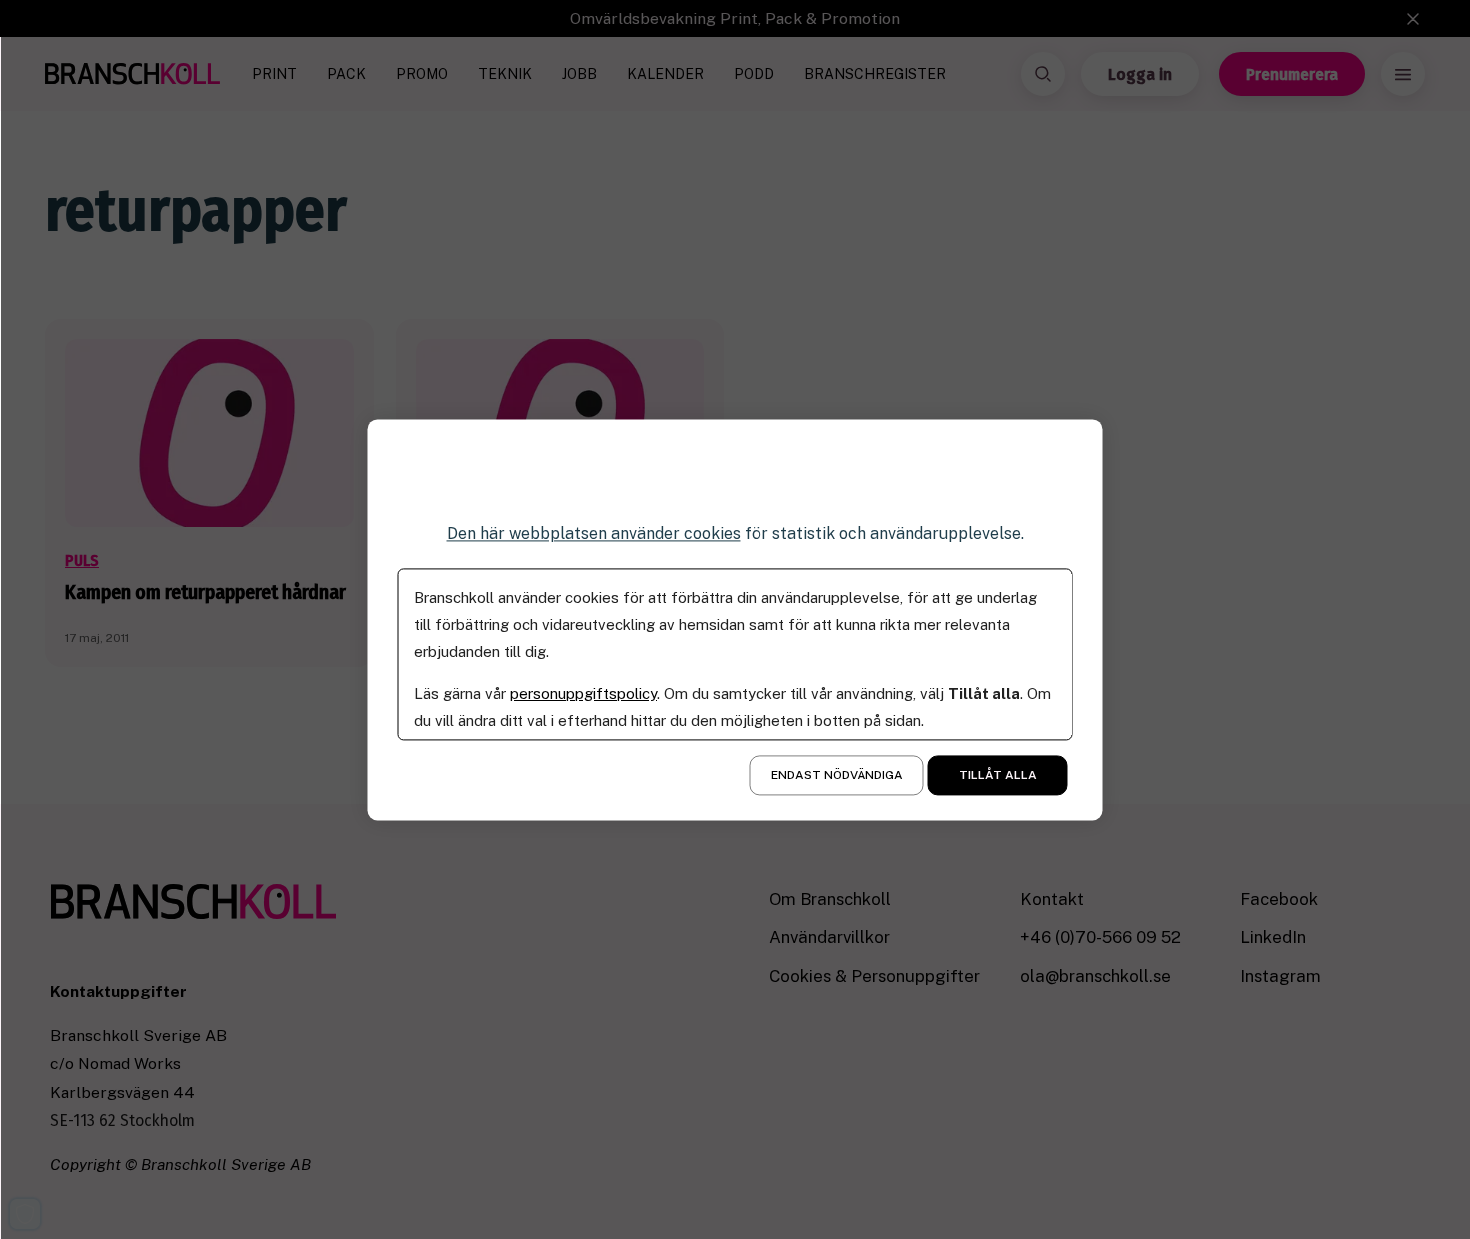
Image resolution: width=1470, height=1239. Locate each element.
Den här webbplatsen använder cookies (594, 533)
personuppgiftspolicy (583, 693)
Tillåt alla (998, 775)
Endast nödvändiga (837, 775)
